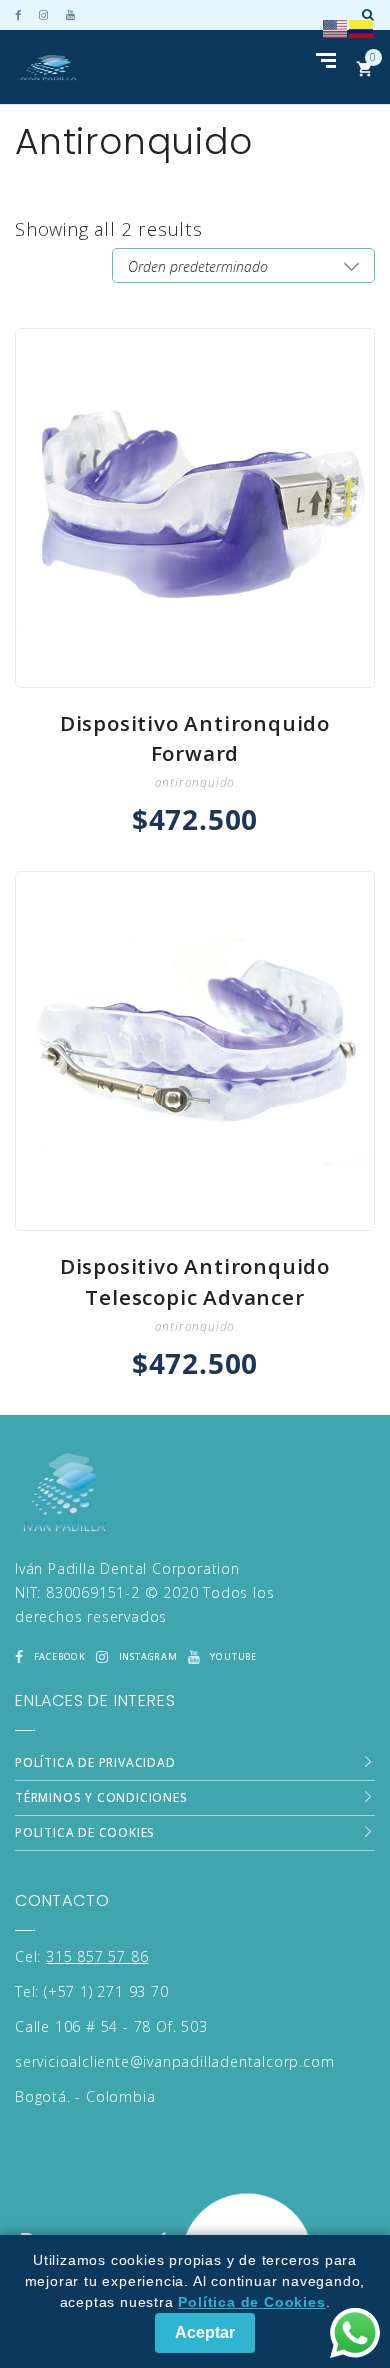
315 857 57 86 (97, 1956)
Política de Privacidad (95, 1762)
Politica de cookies (85, 1832)
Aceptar (205, 2332)
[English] (336, 27)
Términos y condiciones (101, 1797)
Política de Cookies (251, 2302)
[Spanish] (362, 27)
